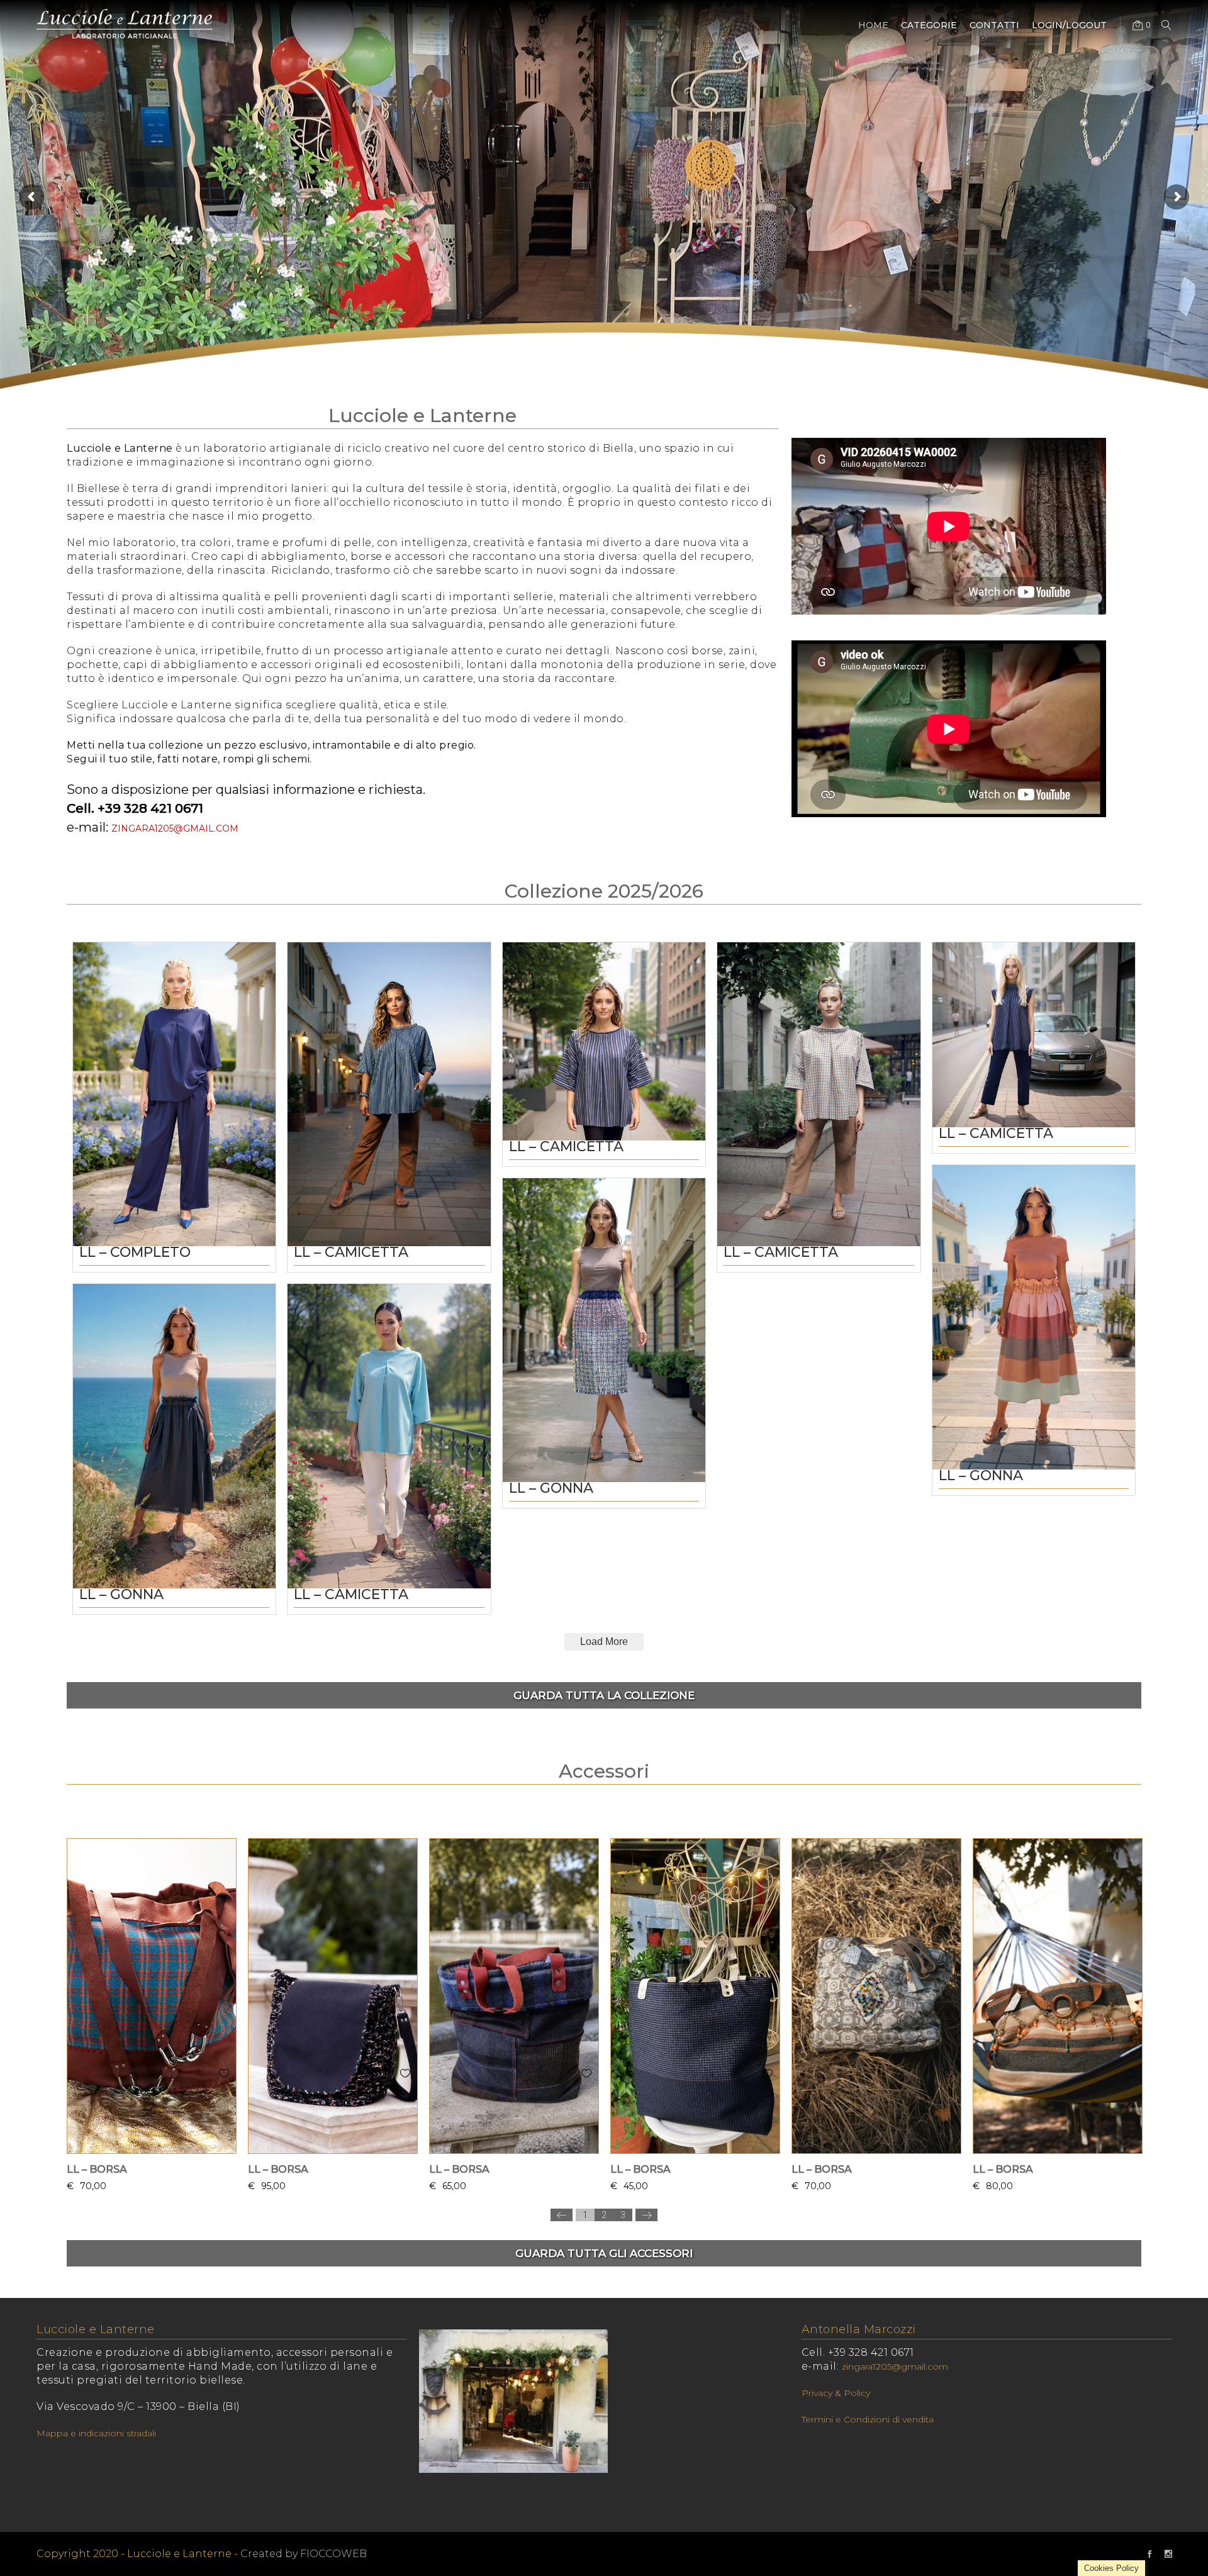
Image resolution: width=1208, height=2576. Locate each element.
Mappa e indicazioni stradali (96, 2433)
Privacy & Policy (836, 2393)
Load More (604, 1642)
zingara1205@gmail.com (175, 828)
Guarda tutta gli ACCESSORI (604, 2253)
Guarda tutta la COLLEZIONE (604, 1695)
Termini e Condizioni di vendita (868, 2419)
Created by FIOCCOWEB (304, 2554)
